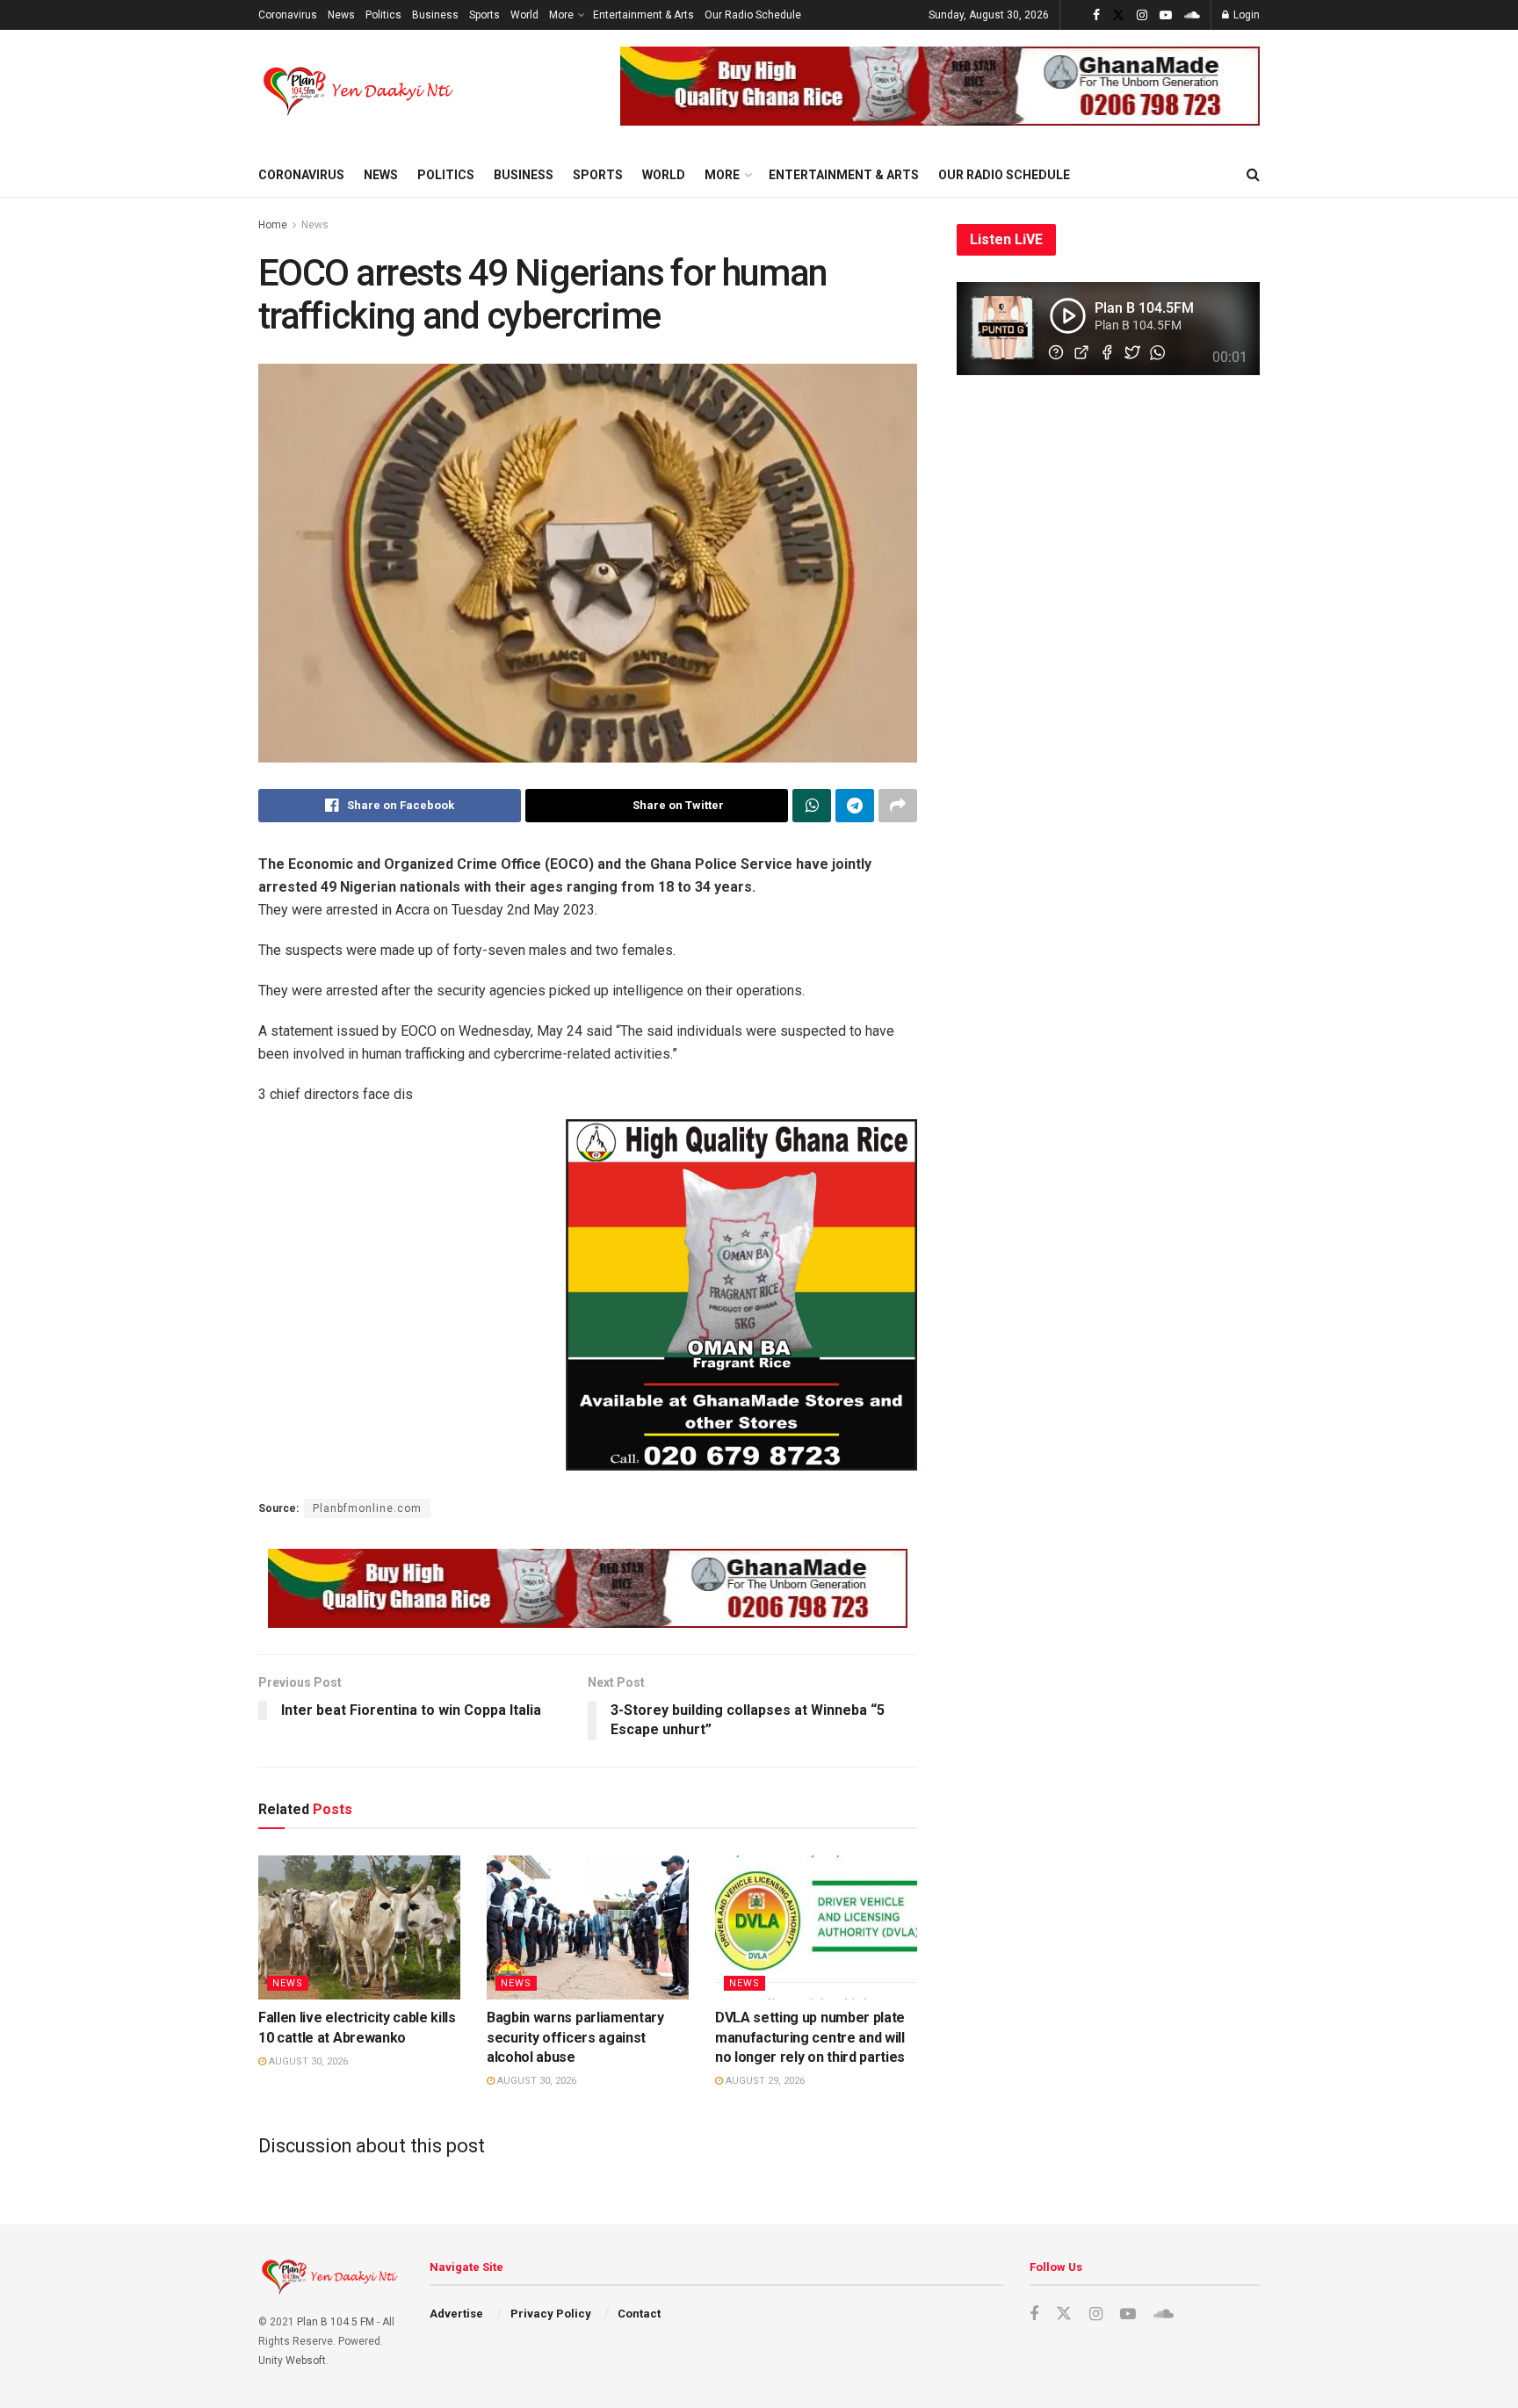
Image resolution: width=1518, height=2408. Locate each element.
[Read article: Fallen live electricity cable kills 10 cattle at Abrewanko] (359, 1927)
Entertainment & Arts (643, 15)
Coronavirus (288, 15)
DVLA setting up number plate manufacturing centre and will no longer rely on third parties (810, 2037)
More (561, 15)
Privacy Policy (551, 2314)
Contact (639, 2314)
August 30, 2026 (307, 2061)
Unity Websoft (292, 2361)
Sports (484, 15)
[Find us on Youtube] (1166, 15)
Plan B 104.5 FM (336, 2322)
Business (435, 15)
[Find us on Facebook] (1096, 15)
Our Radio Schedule (753, 15)
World (524, 15)
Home (273, 225)
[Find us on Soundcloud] (1192, 15)
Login (1245, 15)
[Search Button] (1253, 175)
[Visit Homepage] (360, 91)
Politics (383, 15)
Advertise (456, 2314)
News (341, 15)
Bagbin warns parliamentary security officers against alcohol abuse (575, 2037)
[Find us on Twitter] (1118, 15)
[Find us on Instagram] (1142, 15)
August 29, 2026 (764, 2081)
